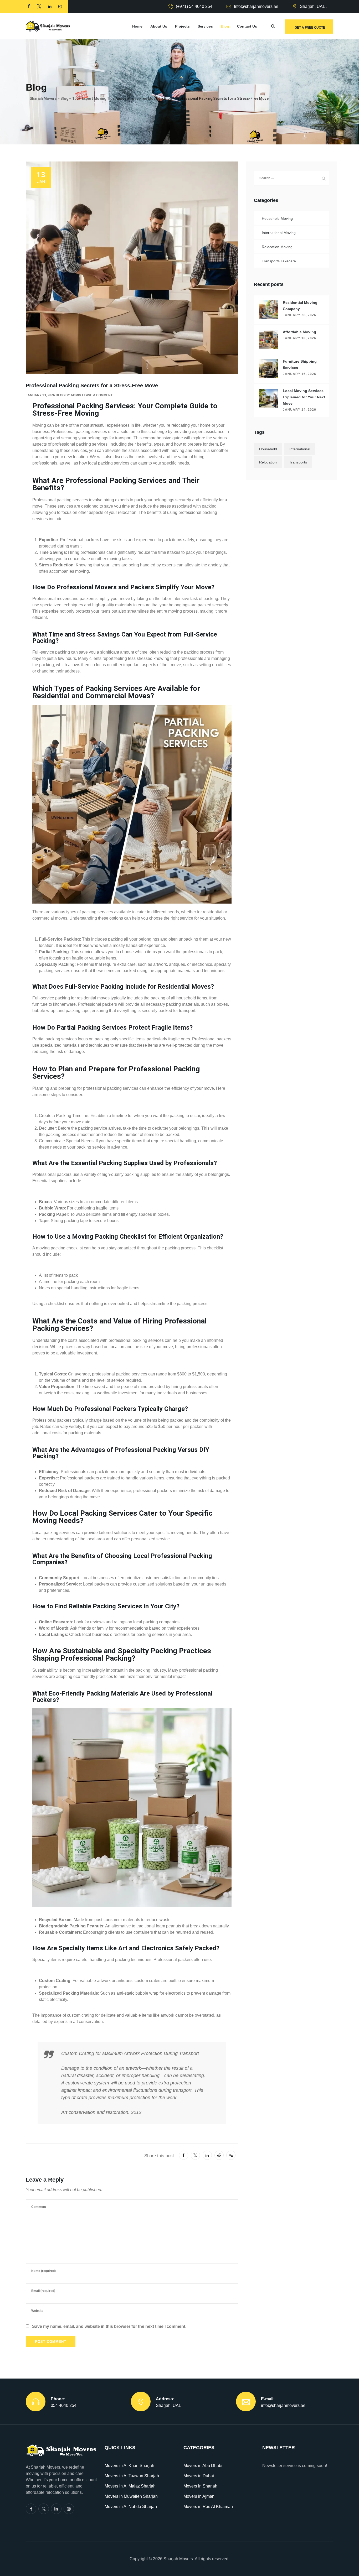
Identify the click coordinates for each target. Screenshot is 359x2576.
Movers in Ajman (199, 2496)
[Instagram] (69, 2509)
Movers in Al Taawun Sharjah (132, 2476)
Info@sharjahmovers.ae (256, 6)
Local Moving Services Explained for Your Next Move (304, 397)
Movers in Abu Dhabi (203, 2466)
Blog (225, 26)
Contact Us (247, 26)
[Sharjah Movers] (48, 26)
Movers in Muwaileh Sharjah (131, 2496)
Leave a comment (97, 395)
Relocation (268, 462)
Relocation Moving (277, 247)
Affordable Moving (299, 332)
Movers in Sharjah (200, 2486)
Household (268, 449)
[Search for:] (292, 178)
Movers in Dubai (199, 2476)
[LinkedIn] (56, 2509)
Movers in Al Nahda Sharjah (131, 2507)
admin (76, 395)
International (300, 449)
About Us (159, 26)
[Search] (273, 26)
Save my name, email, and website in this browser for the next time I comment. (109, 2326)
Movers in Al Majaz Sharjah (130, 2486)
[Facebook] (31, 2509)
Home (137, 26)
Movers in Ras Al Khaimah (208, 2507)
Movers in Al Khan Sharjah (129, 2466)
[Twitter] (44, 2509)
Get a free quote (310, 28)
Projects (182, 26)
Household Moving (277, 218)
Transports (298, 462)
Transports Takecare (279, 261)
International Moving (279, 233)
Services (205, 26)
